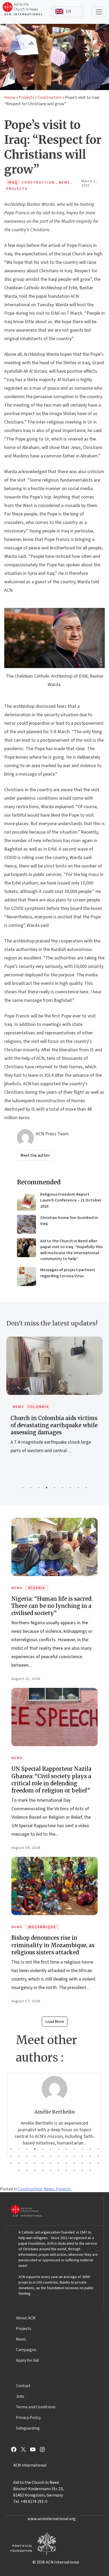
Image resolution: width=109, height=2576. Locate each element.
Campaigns (26, 2350)
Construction (50, 97)
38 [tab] (27, 2170)
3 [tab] (39, 1488)
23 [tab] (90, 2156)
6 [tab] (62, 1488)
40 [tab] (43, 2170)
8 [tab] (78, 1488)
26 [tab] (19, 2163)
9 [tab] (86, 1488)
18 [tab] (51, 2156)
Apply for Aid (27, 2360)
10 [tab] (82, 2149)
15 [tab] (27, 2156)
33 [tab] (74, 2163)
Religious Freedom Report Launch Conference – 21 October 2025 (71, 1200)
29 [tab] (43, 2163)
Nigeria (37, 1588)
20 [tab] (66, 2156)
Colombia (38, 1407)
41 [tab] (51, 2170)
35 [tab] (90, 2163)
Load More (55, 2022)
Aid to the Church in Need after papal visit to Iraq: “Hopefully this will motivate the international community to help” (71, 1250)
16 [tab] (35, 2156)
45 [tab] (82, 2170)
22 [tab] (82, 2156)
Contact (23, 2386)
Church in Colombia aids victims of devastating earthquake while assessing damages (54, 1425)
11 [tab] (90, 2149)
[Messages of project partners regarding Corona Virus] (26, 1276)
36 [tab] (98, 2163)
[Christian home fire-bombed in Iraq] (26, 1224)
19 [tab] (58, 2156)
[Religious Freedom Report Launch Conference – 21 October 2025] (26, 1201)
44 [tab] (74, 2170)
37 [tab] (19, 2170)
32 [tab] (66, 2163)
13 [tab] (11, 2156)
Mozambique (42, 1927)
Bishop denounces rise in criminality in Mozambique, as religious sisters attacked (53, 1945)
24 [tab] (98, 2156)
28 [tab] (35, 2163)
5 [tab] (54, 1488)
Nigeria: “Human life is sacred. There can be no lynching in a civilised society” (52, 1606)
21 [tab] (74, 2156)
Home (10, 97)
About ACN (26, 2318)
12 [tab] (98, 2149)
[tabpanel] (54, 1401)
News (18, 1407)
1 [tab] (23, 1488)
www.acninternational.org (52, 2519)
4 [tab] (47, 1488)
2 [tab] (31, 1488)
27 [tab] (27, 2163)
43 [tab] (66, 2170)
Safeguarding (28, 2428)
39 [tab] (35, 2170)
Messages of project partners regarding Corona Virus (68, 1273)
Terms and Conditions (36, 2407)
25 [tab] (11, 2163)
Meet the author (35, 1155)
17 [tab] (43, 2156)
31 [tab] (58, 2163)
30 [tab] (51, 2163)
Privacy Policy (28, 2418)
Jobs (20, 2396)
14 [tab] (19, 2156)
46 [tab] (90, 2170)
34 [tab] (82, 2163)
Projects (26, 97)
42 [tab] (58, 2170)
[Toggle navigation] (99, 12)
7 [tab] (70, 1488)
